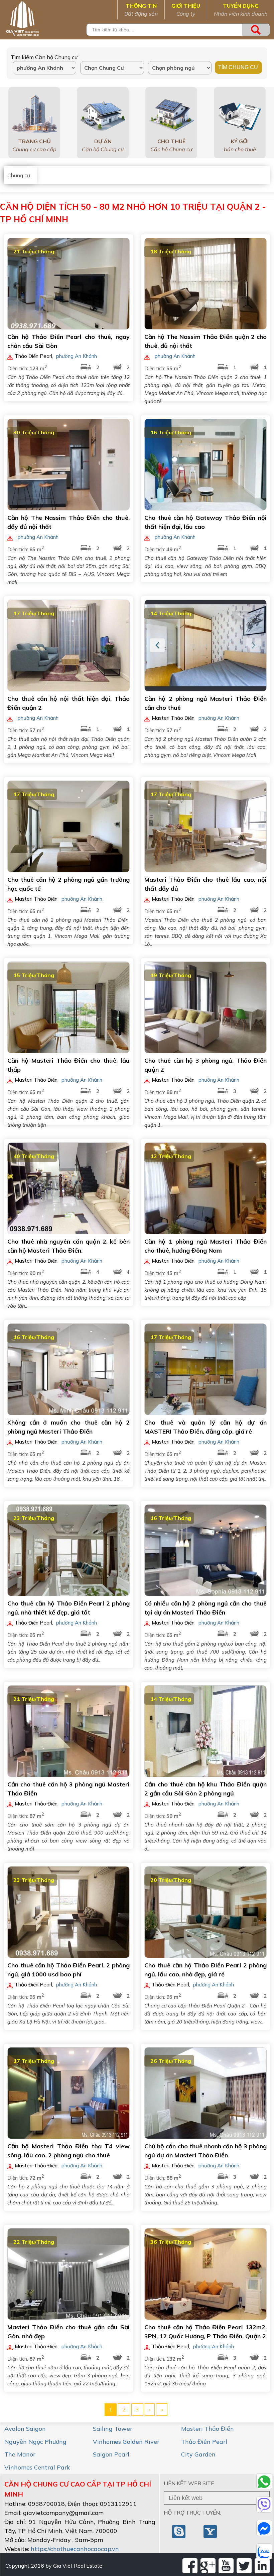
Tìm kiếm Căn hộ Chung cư (44, 57)
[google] (208, 2566)
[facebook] (190, 2566)
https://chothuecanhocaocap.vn (75, 2549)
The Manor (20, 2454)
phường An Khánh (77, 356)
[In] (262, 2566)
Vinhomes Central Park (37, 2467)
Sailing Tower (113, 2429)
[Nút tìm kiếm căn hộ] (256, 30)
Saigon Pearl (111, 2454)
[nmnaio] (179, 2531)
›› (162, 2409)
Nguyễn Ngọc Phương (35, 2442)
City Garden (198, 2454)
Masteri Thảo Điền (208, 2429)
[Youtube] (226, 2566)
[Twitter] (244, 2566)
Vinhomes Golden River (126, 2442)
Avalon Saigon (25, 2429)
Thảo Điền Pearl (204, 2442)
